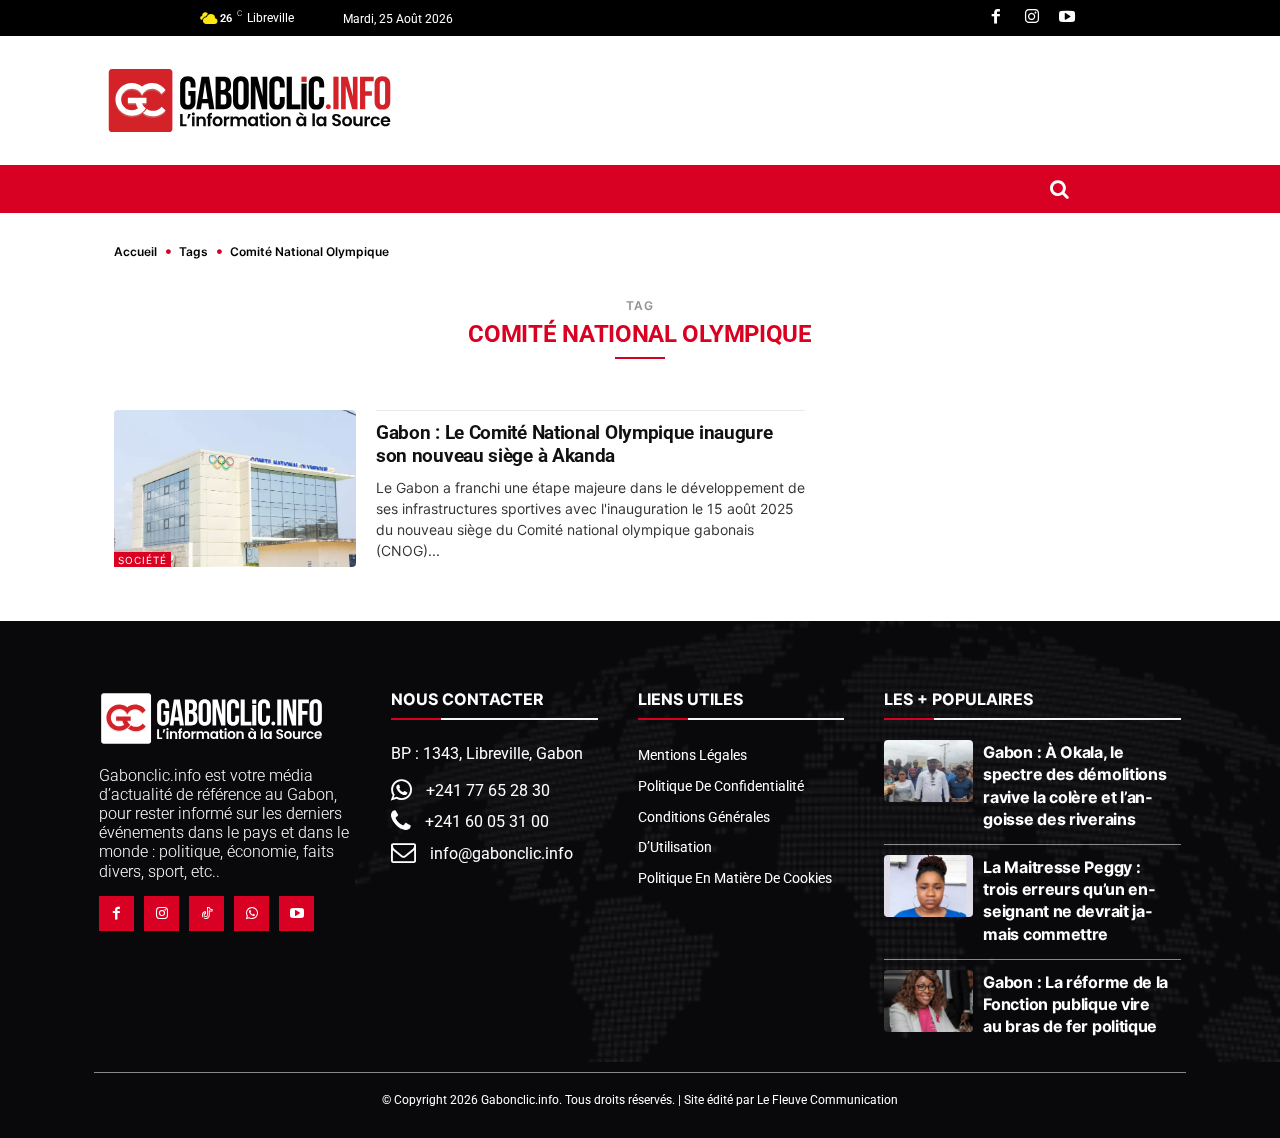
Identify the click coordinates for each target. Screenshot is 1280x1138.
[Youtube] (1067, 18)
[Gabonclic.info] (249, 101)
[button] (1059, 189)
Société (142, 560)
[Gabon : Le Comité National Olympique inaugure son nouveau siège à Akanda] (235, 488)
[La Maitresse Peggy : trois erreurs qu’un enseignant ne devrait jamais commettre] (928, 886)
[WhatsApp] (251, 913)
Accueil (135, 251)
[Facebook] (996, 18)
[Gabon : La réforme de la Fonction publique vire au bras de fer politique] (928, 1001)
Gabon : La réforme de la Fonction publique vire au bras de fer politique (1075, 1004)
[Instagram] (1032, 18)
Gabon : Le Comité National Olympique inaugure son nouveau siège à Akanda (574, 444)
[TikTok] (206, 913)
